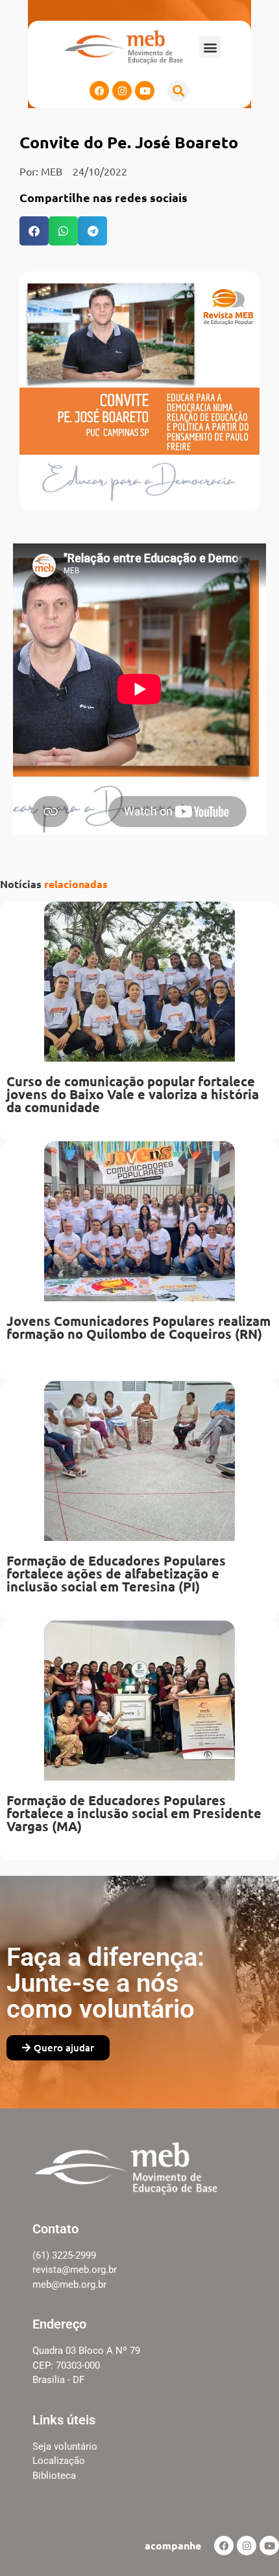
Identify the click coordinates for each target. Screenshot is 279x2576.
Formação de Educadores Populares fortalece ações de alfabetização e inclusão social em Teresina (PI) (116, 1573)
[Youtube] (145, 91)
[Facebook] (99, 91)
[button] (210, 47)
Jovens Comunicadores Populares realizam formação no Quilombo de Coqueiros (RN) (139, 1327)
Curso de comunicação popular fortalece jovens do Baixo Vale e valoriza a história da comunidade (133, 1094)
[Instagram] (122, 91)
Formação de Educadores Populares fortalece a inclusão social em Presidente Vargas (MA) (134, 1813)
